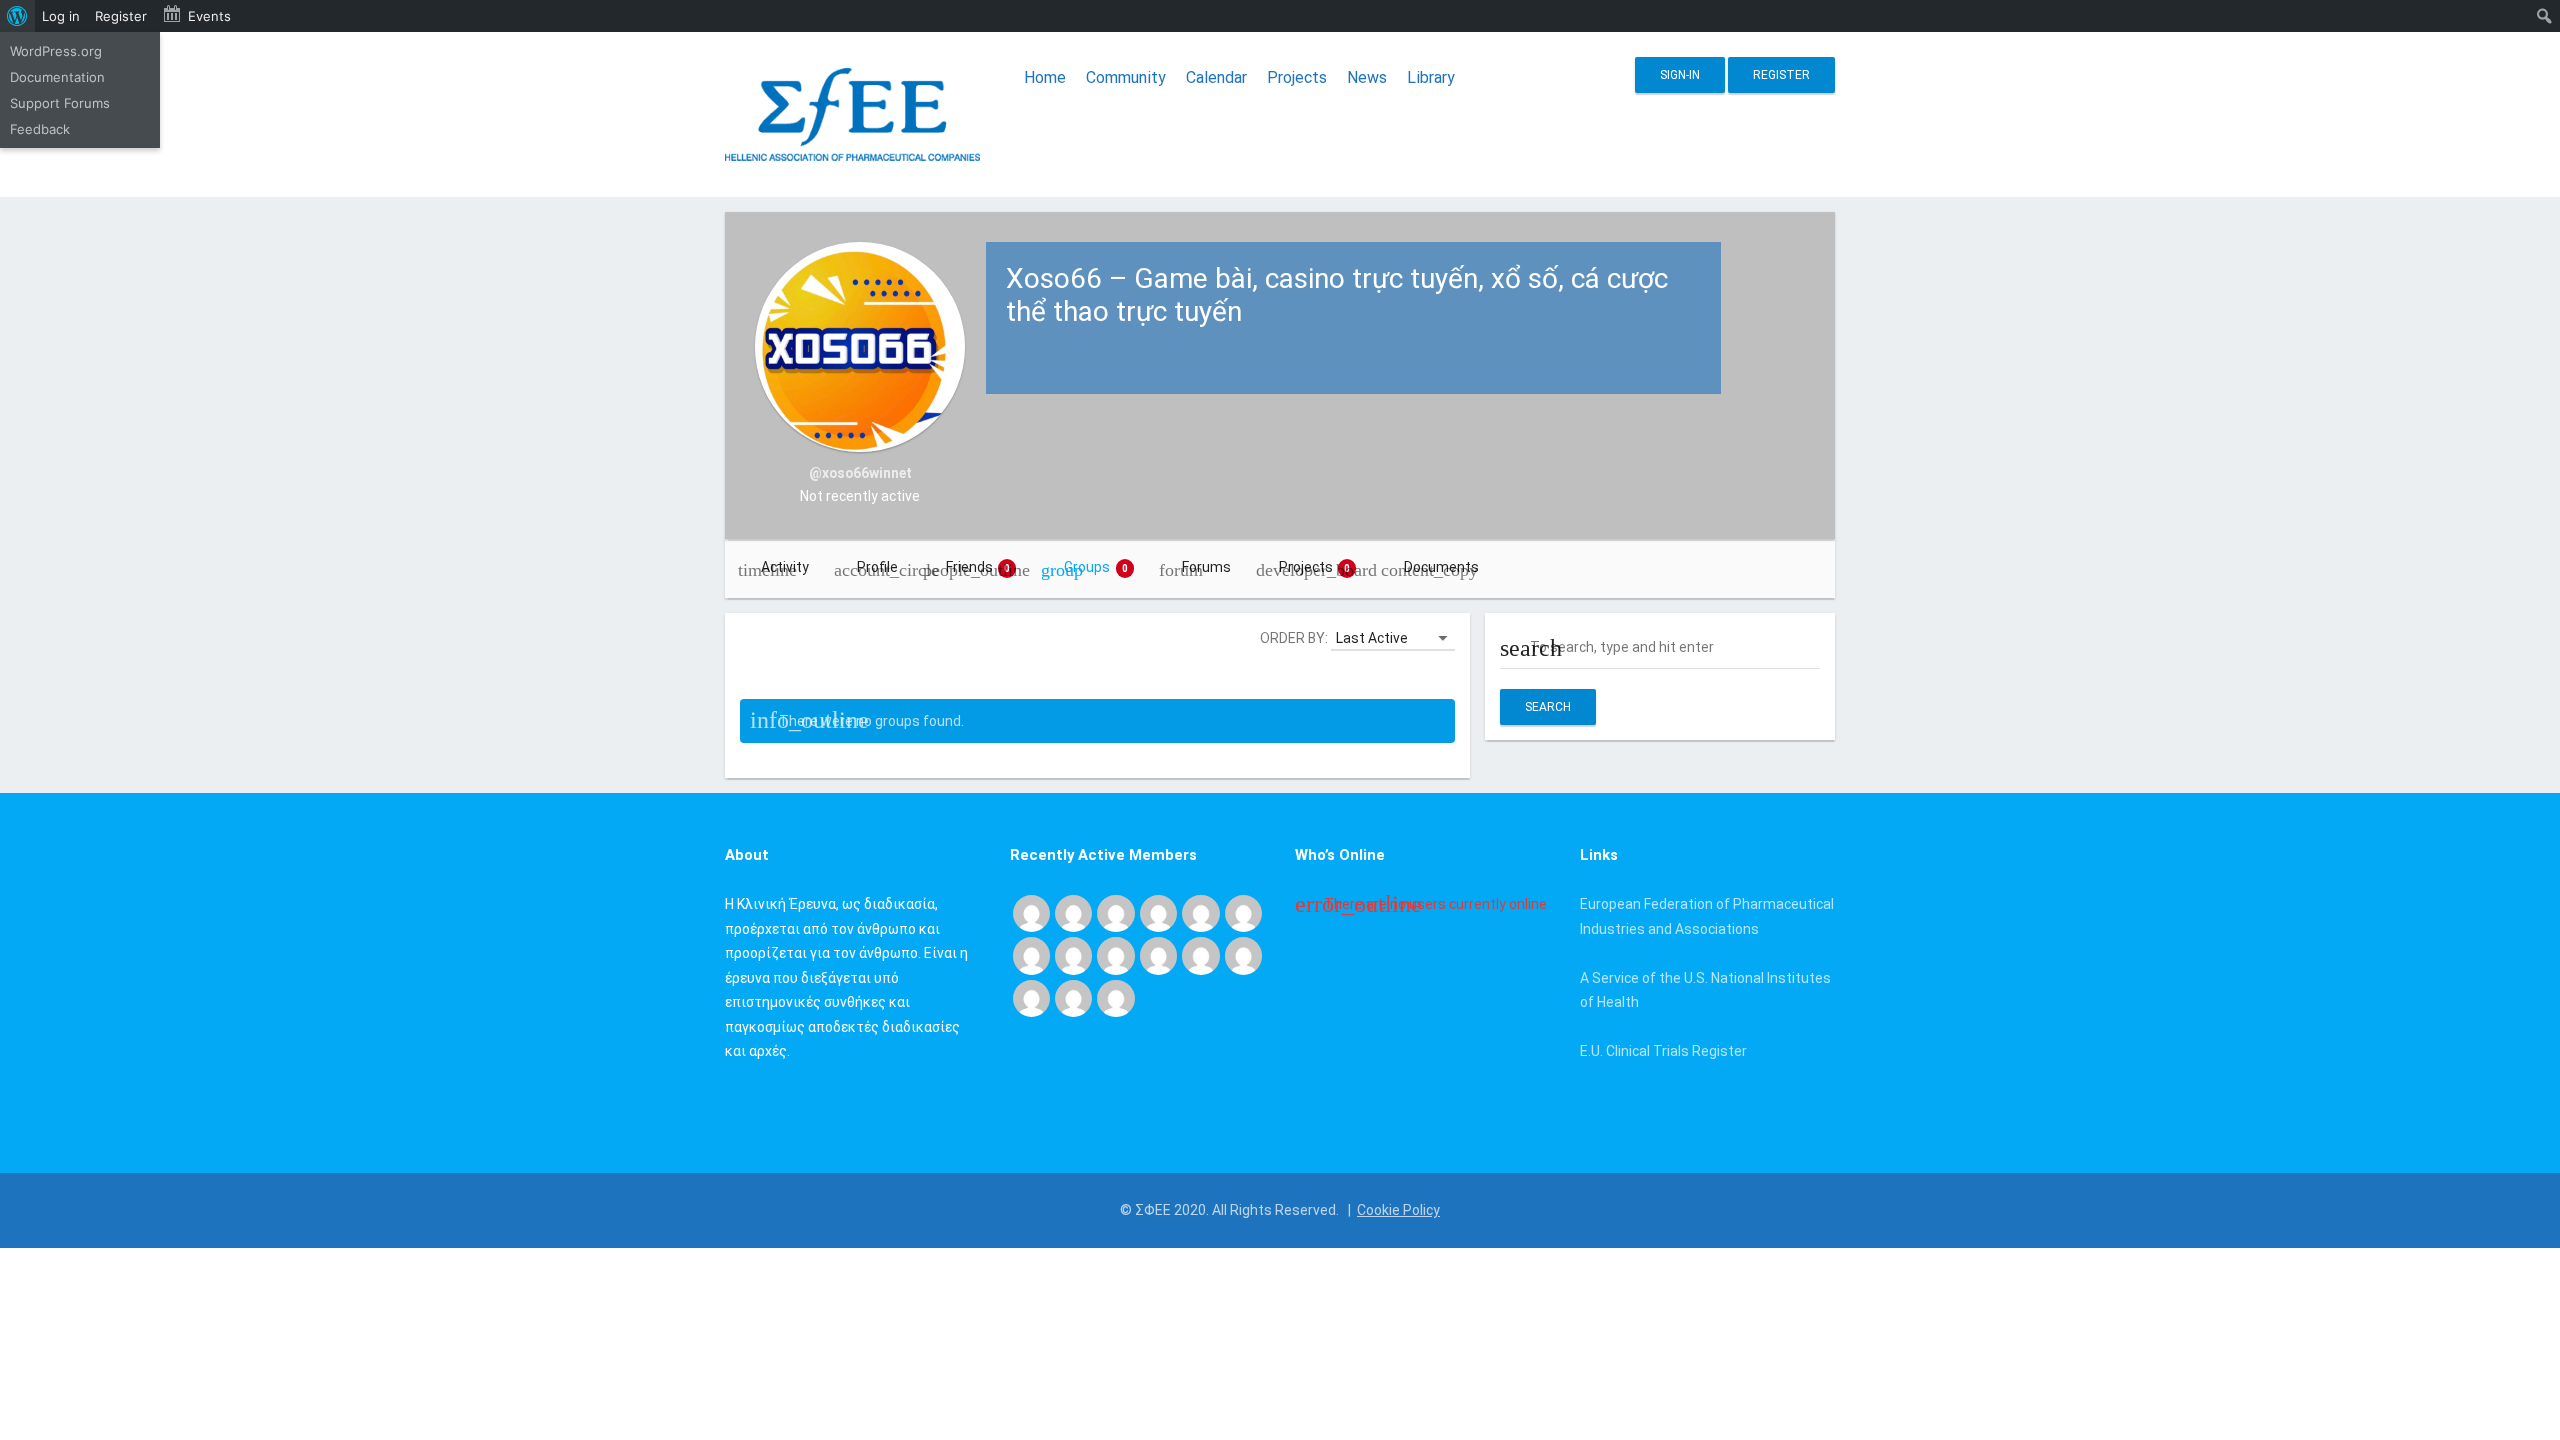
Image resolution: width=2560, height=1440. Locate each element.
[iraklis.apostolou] (1073, 955)
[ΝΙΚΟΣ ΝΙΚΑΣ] (1158, 955)
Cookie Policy (1398, 1210)
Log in (61, 16)
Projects (1297, 77)
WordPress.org (56, 51)
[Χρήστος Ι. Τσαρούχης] (1073, 912)
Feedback (40, 129)
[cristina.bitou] (1073, 997)
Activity (785, 567)
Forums (1206, 567)
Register (1781, 75)
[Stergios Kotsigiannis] (1158, 912)
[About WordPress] (17, 16)
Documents (1441, 567)
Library (1431, 77)
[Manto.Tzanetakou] (1200, 955)
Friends (978, 567)
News (1367, 77)
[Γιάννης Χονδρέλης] (1031, 955)
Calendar (1216, 77)
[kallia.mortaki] (1115, 997)
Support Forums (60, 103)
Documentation (57, 77)
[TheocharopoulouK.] (1200, 912)
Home (1045, 77)
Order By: (1294, 638)
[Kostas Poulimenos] (1031, 912)
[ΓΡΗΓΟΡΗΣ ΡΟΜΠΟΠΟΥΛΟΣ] (1243, 955)
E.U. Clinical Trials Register (1663, 1051)
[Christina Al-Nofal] (1243, 912)
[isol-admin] (1115, 912)
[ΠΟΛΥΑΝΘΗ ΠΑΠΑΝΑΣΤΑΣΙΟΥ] (1115, 955)
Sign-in (1680, 75)
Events (209, 16)
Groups (1096, 567)
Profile (877, 567)
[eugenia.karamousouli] (1031, 997)
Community (1126, 77)
